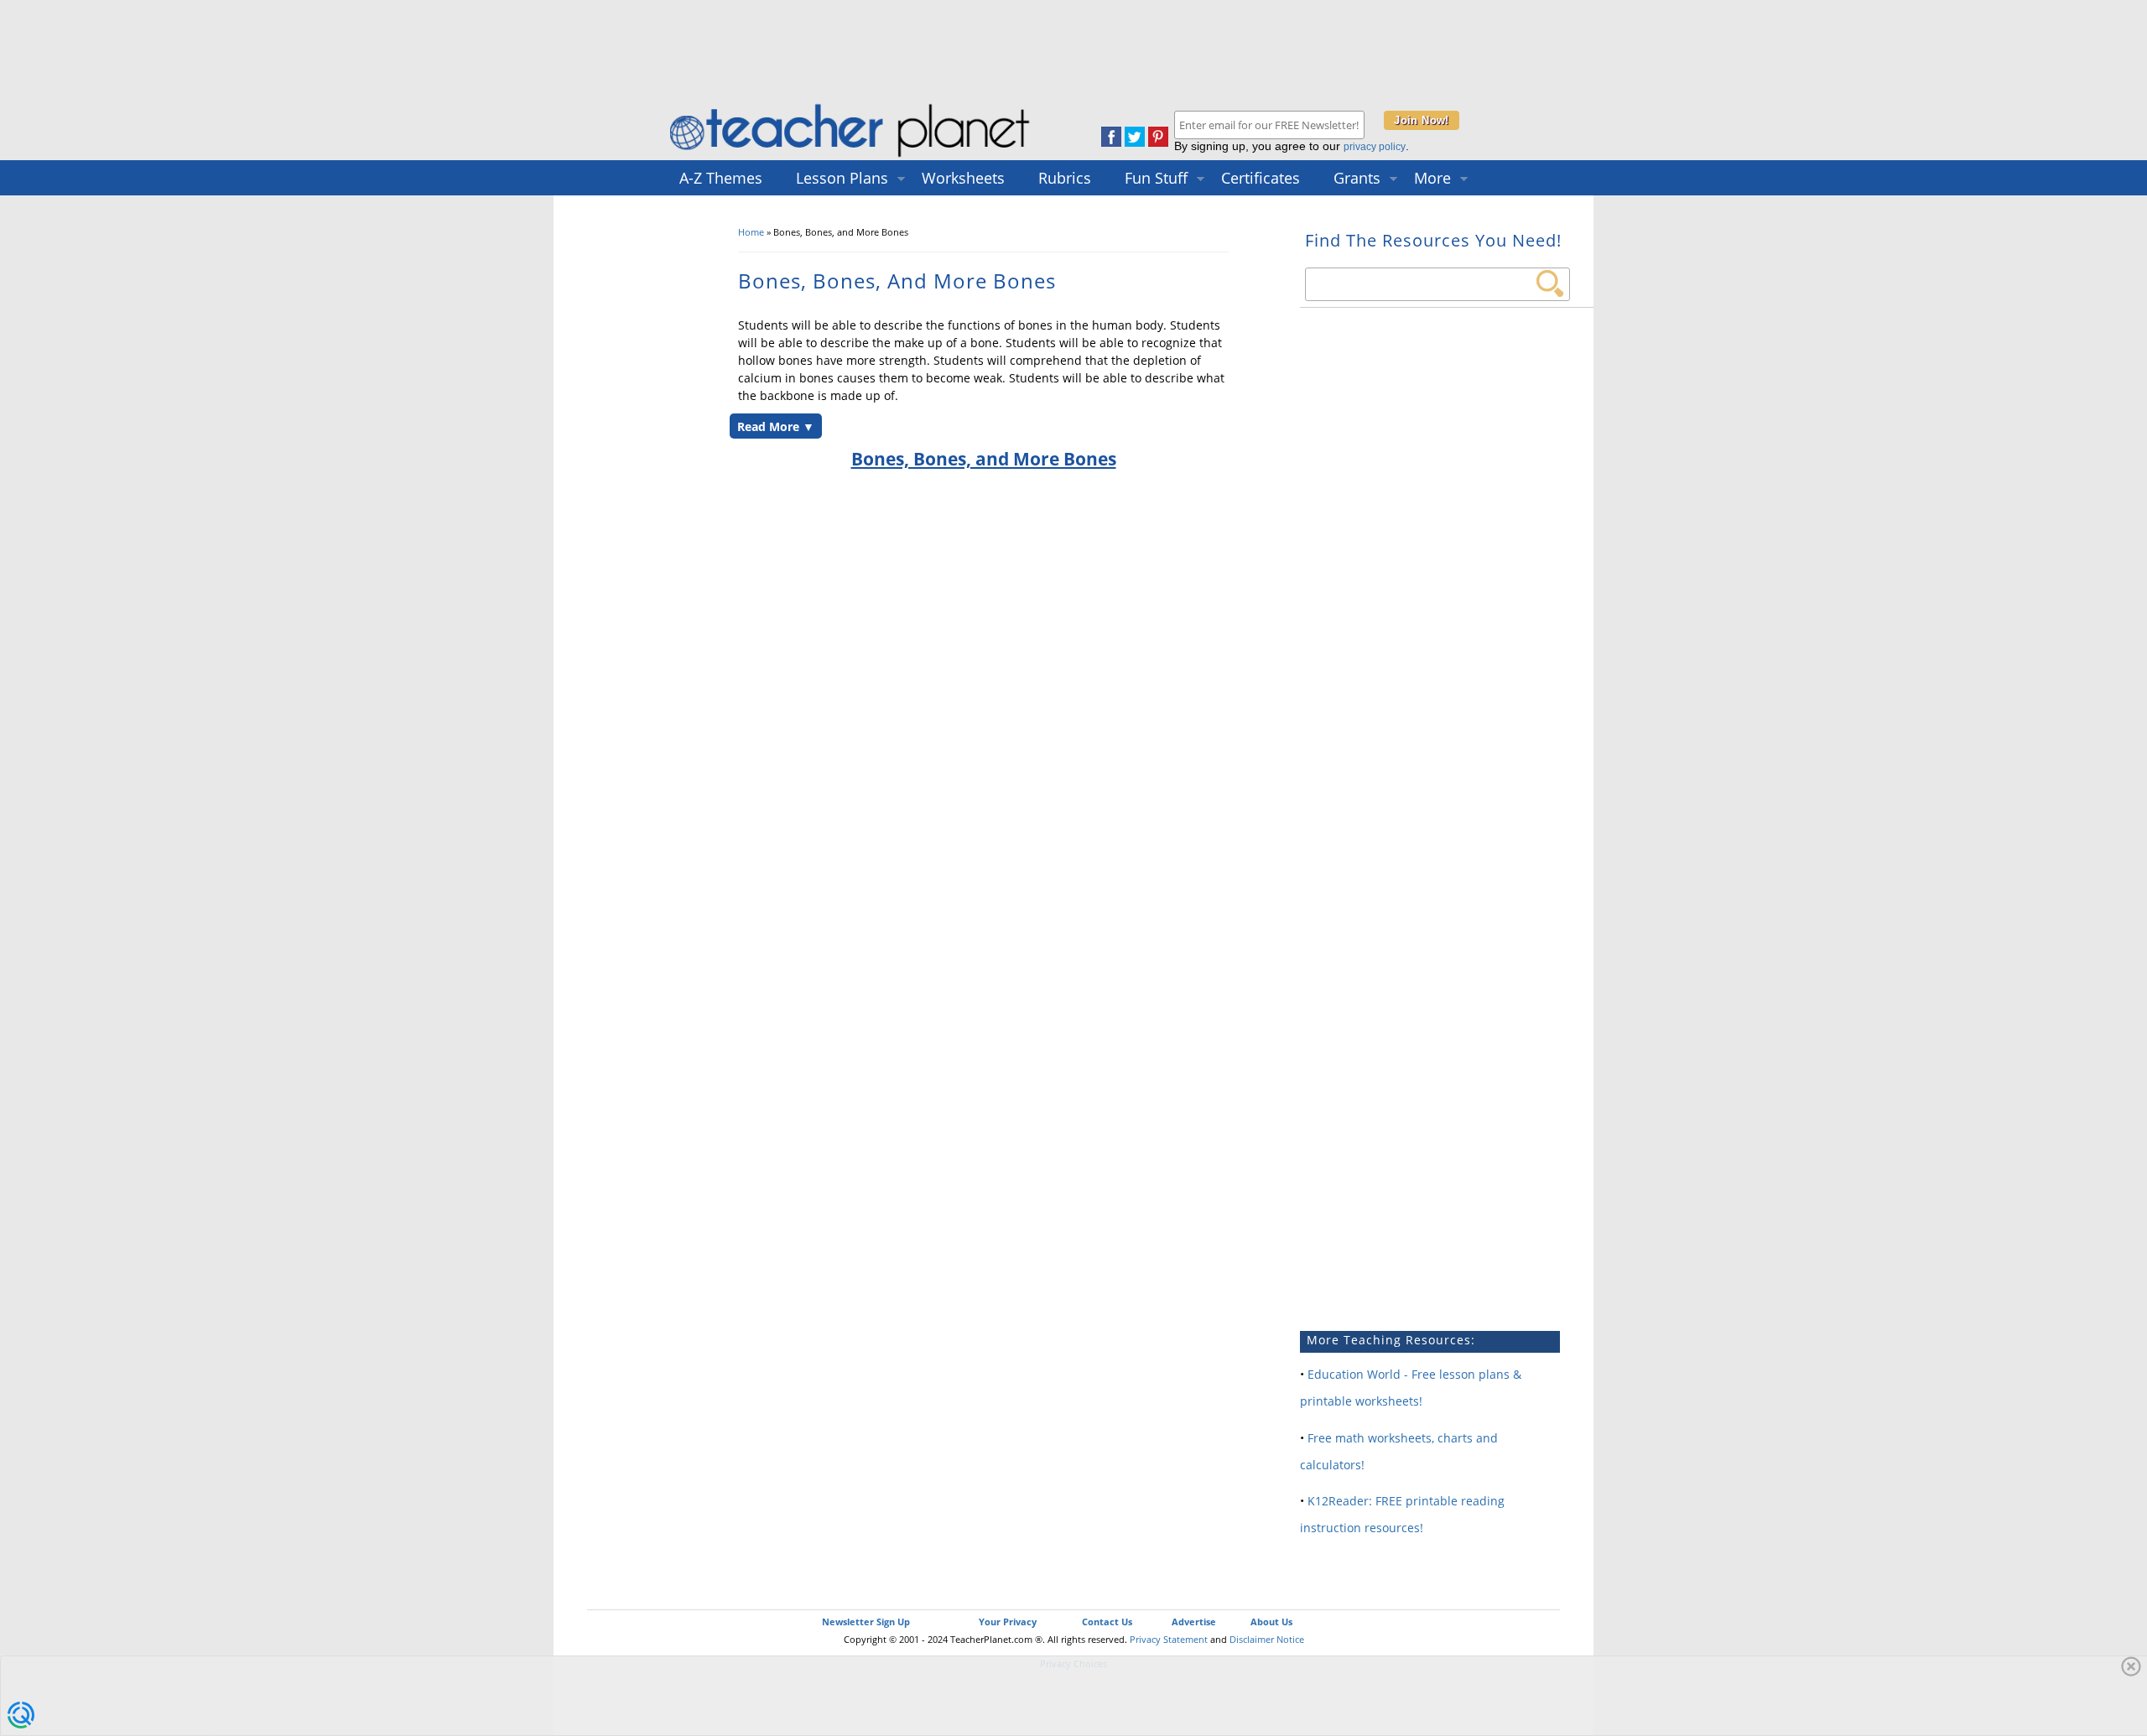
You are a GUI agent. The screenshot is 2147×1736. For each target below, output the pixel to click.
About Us (1271, 1622)
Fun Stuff (1156, 178)
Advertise (1194, 1622)
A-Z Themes (721, 178)
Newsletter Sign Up (866, 1622)
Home (751, 232)
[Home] (851, 156)
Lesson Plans (842, 178)
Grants (1357, 178)
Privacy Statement (1169, 1639)
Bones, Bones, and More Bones (984, 459)
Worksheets (963, 178)
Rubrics (1065, 178)
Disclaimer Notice (1267, 1639)
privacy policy (1375, 147)
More (1432, 178)
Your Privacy (1008, 1622)
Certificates (1261, 178)
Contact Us (1107, 1622)
